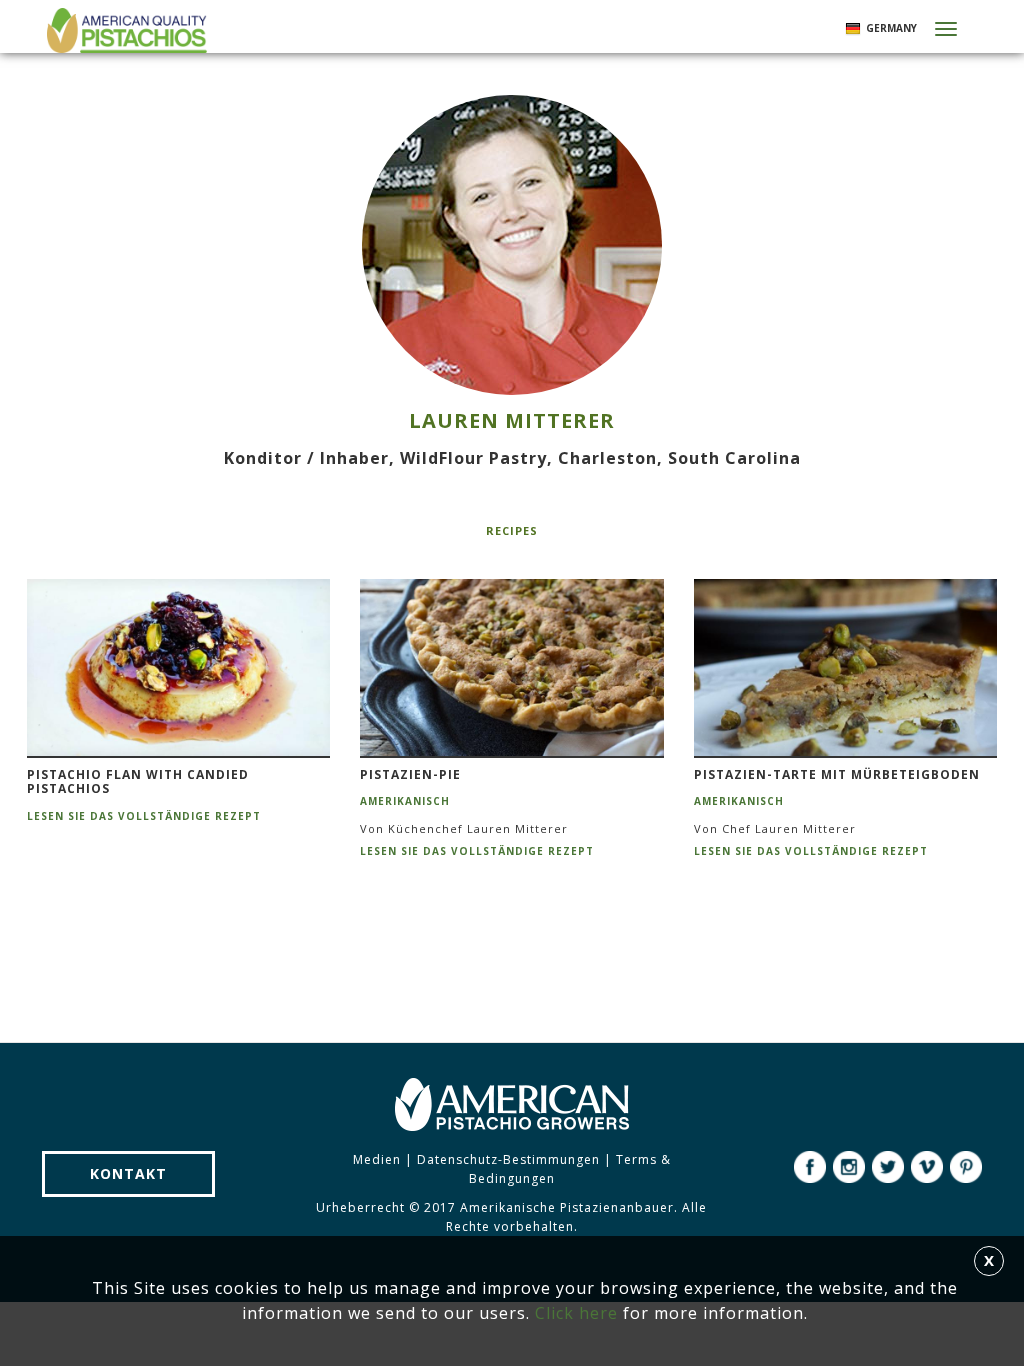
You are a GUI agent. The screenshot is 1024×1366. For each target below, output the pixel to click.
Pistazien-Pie (410, 775)
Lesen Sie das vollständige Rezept (144, 816)
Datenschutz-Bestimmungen (508, 1159)
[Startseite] (124, 30)
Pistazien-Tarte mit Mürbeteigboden (837, 775)
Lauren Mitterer (512, 420)
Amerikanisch (405, 801)
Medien (377, 1159)
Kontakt (128, 1173)
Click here (576, 1313)
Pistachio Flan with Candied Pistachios (138, 782)
